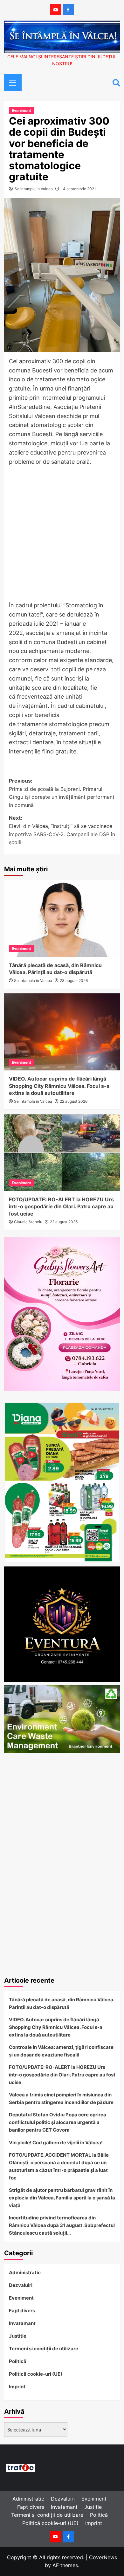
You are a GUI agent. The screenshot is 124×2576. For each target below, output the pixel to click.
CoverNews (103, 2557)
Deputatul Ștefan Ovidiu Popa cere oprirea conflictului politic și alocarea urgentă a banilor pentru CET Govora (58, 2122)
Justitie (18, 2336)
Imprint (17, 2387)
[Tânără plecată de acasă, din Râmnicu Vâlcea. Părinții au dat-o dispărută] (62, 918)
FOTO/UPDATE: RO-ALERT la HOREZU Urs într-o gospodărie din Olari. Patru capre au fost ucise (61, 1207)
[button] (10, 82)
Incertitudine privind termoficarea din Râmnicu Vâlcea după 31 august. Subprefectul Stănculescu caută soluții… (62, 2225)
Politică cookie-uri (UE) (36, 2374)
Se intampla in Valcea (34, 189)
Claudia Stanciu (28, 1222)
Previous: (62, 793)
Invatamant (22, 2323)
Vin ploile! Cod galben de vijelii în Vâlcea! (56, 2143)
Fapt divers (22, 2311)
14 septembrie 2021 (79, 189)
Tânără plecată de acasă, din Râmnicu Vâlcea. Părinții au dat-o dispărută (62, 2003)
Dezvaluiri (21, 2285)
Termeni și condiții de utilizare (44, 2349)
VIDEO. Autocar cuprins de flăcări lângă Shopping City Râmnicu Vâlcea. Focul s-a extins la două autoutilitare (59, 1086)
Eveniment (21, 110)
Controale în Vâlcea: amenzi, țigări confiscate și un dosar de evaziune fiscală (61, 2051)
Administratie (25, 2273)
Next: (62, 830)
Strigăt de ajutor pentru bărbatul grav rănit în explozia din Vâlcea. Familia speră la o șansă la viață (62, 2198)
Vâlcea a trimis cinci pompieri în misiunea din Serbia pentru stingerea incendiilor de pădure (61, 2098)
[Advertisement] (62, 534)
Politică (18, 2361)
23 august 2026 (74, 981)
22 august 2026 (74, 1101)
